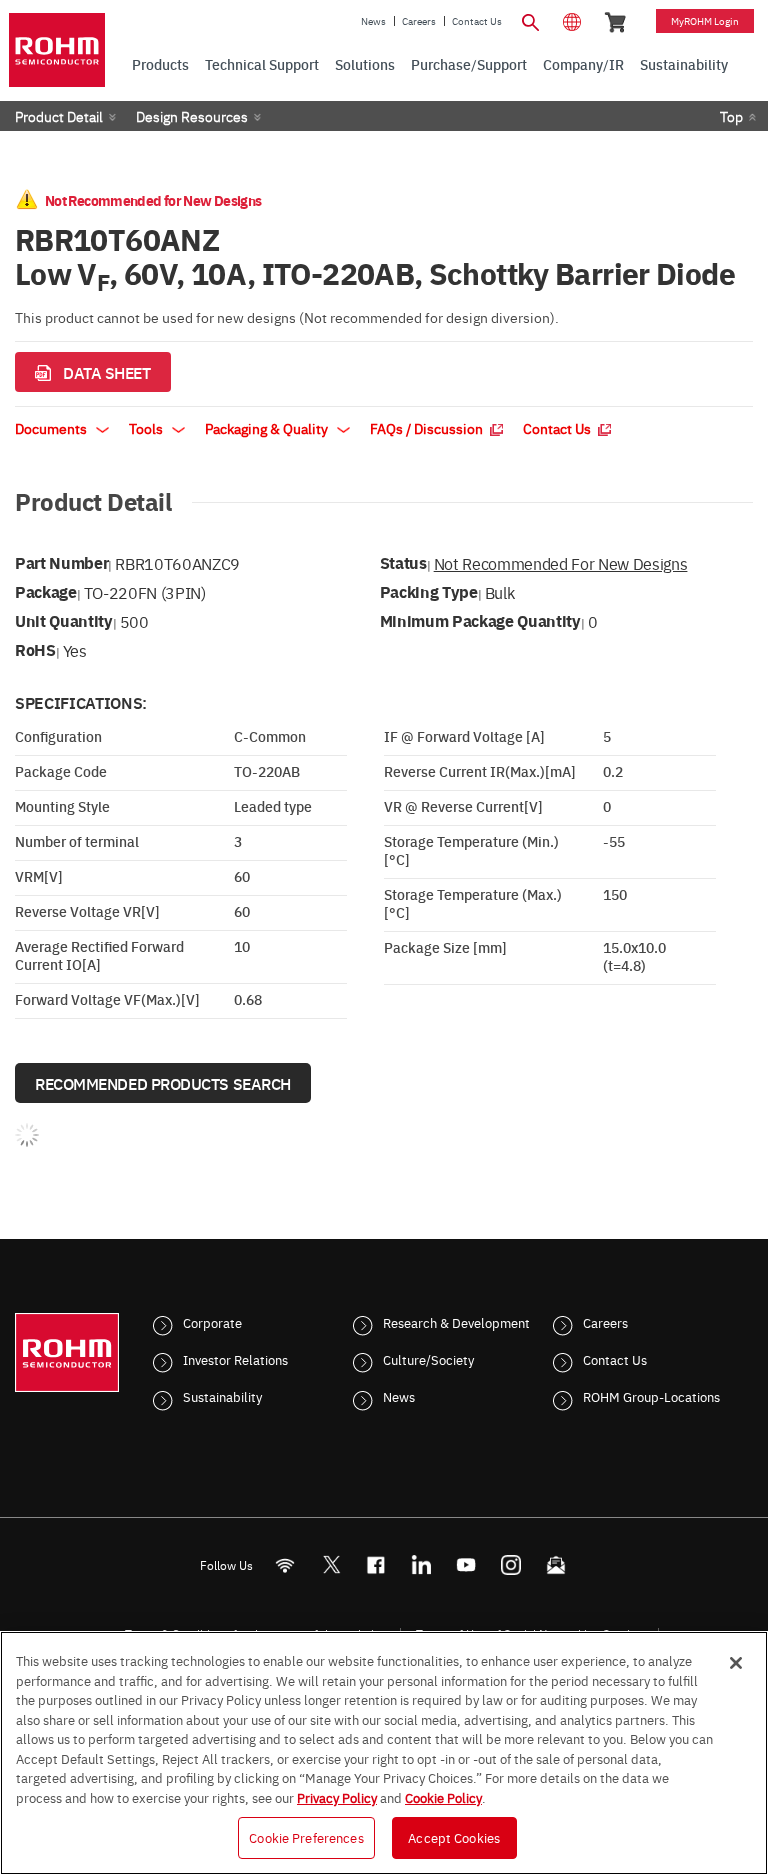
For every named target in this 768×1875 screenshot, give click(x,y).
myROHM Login (705, 21)
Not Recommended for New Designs (561, 563)
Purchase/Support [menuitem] (469, 64)
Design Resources (192, 116)
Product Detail (59, 116)
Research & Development (456, 1322)
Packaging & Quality (268, 428)
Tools (147, 428)
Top (731, 116)
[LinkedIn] (421, 1565)
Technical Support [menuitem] (262, 64)
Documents (52, 428)
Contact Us (477, 21)
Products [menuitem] (160, 64)
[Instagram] (511, 1565)
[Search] (530, 20)
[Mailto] (556, 1565)
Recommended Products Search (163, 1083)
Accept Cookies (454, 1837)
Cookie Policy (443, 1797)
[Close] (736, 1663)
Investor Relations (235, 1359)
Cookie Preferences (306, 1837)
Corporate (212, 1322)
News (373, 21)
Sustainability (222, 1396)
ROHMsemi (331, 1565)
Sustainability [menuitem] (684, 64)
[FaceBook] (376, 1565)
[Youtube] (466, 1565)
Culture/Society (428, 1359)
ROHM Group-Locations (651, 1396)
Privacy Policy (337, 1797)
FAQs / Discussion (428, 428)
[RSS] (285, 1565)
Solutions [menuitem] (365, 64)
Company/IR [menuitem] (583, 64)
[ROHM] (57, 50)
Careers (419, 21)
